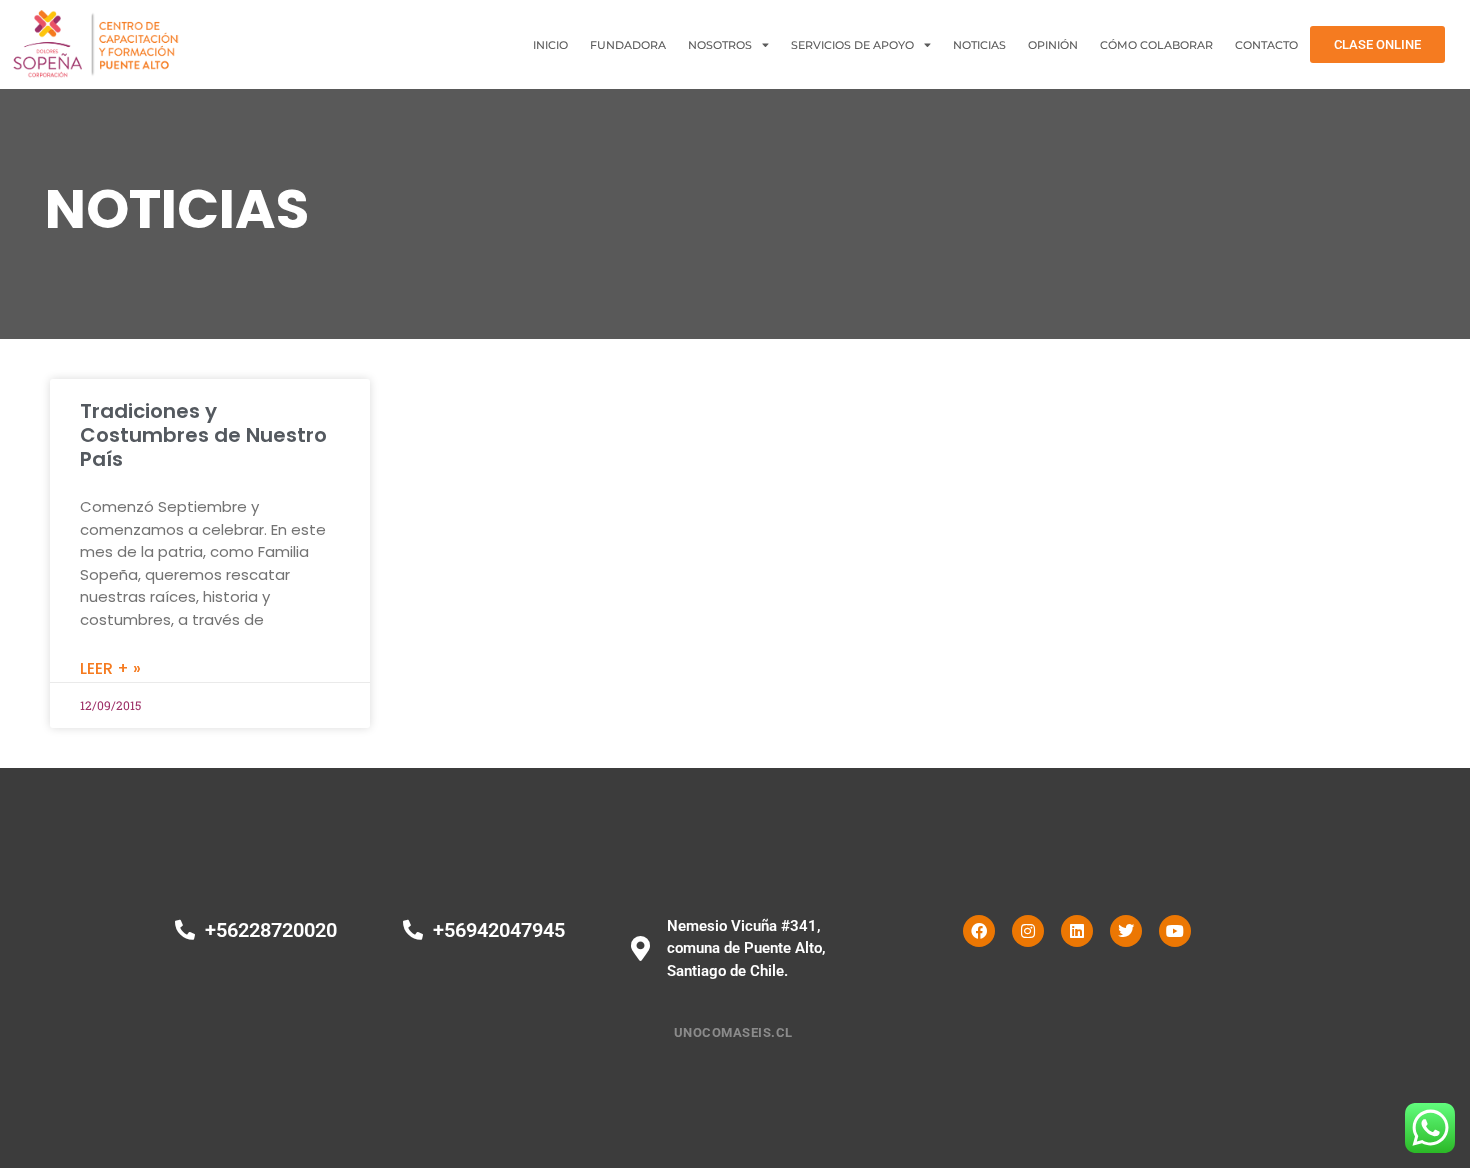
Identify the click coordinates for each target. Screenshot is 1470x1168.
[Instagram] (1028, 931)
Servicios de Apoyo (852, 45)
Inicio (550, 45)
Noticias (979, 45)
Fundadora (628, 45)
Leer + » (110, 668)
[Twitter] (1126, 931)
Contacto (1266, 45)
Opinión (1053, 45)
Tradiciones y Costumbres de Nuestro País (203, 435)
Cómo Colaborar (1156, 45)
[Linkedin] (1077, 931)
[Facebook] (979, 931)
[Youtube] (1175, 931)
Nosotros (720, 45)
